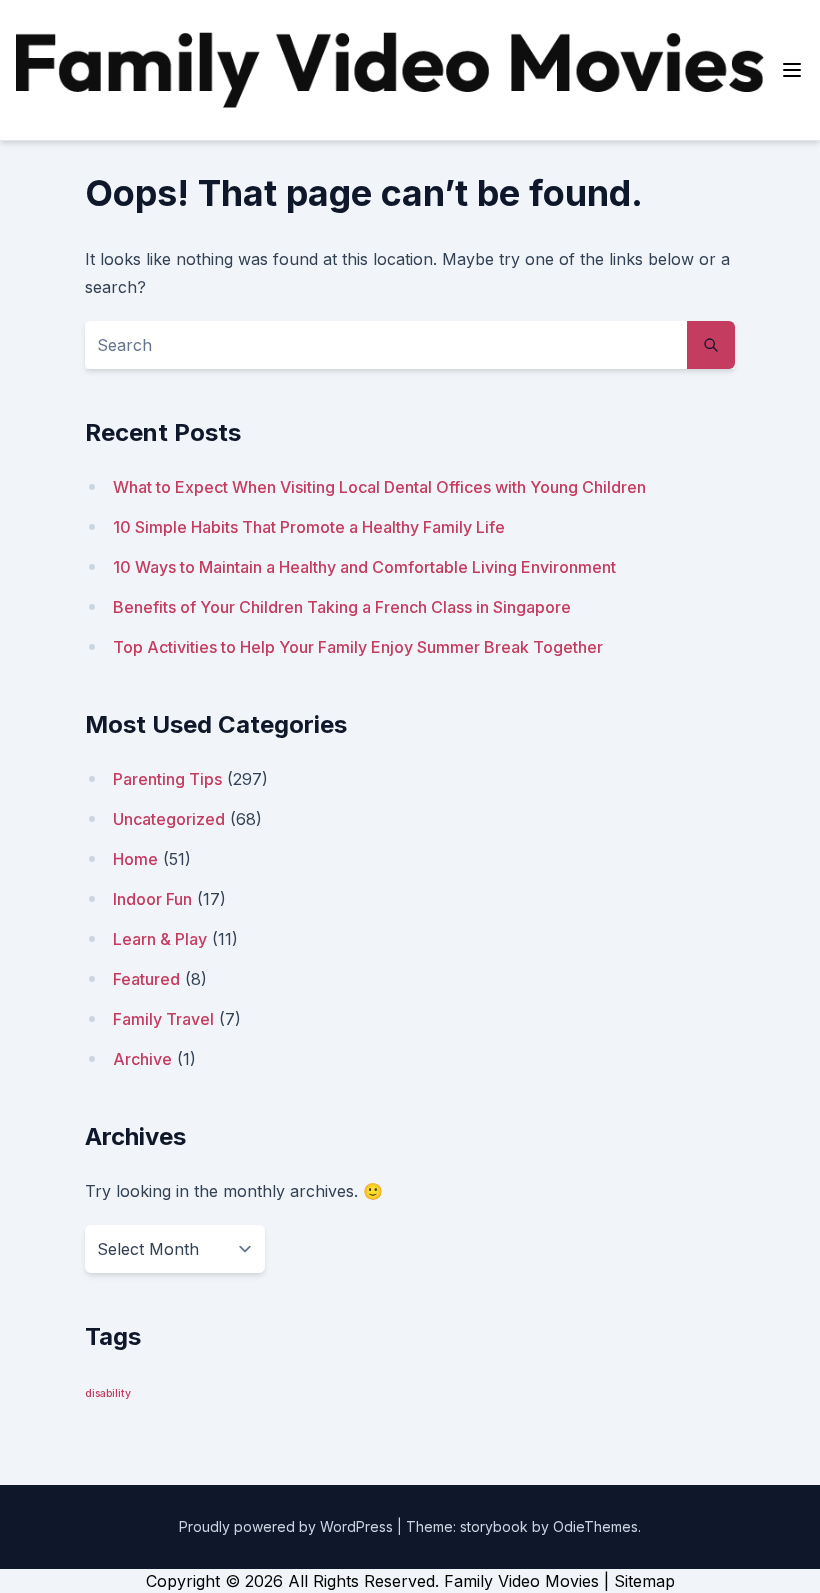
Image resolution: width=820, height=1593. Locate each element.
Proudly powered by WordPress (288, 1526)
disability (108, 1393)
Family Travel (163, 1019)
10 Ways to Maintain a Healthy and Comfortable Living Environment (364, 567)
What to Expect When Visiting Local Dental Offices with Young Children (379, 487)
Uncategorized (169, 819)
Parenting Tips (167, 779)
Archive (142, 1059)
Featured (146, 979)
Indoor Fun (152, 899)
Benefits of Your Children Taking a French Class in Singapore (342, 607)
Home (135, 859)
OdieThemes (595, 1526)
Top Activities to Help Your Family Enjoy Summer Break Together (358, 647)
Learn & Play (160, 939)
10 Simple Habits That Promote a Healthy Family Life (309, 527)
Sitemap (644, 1581)
